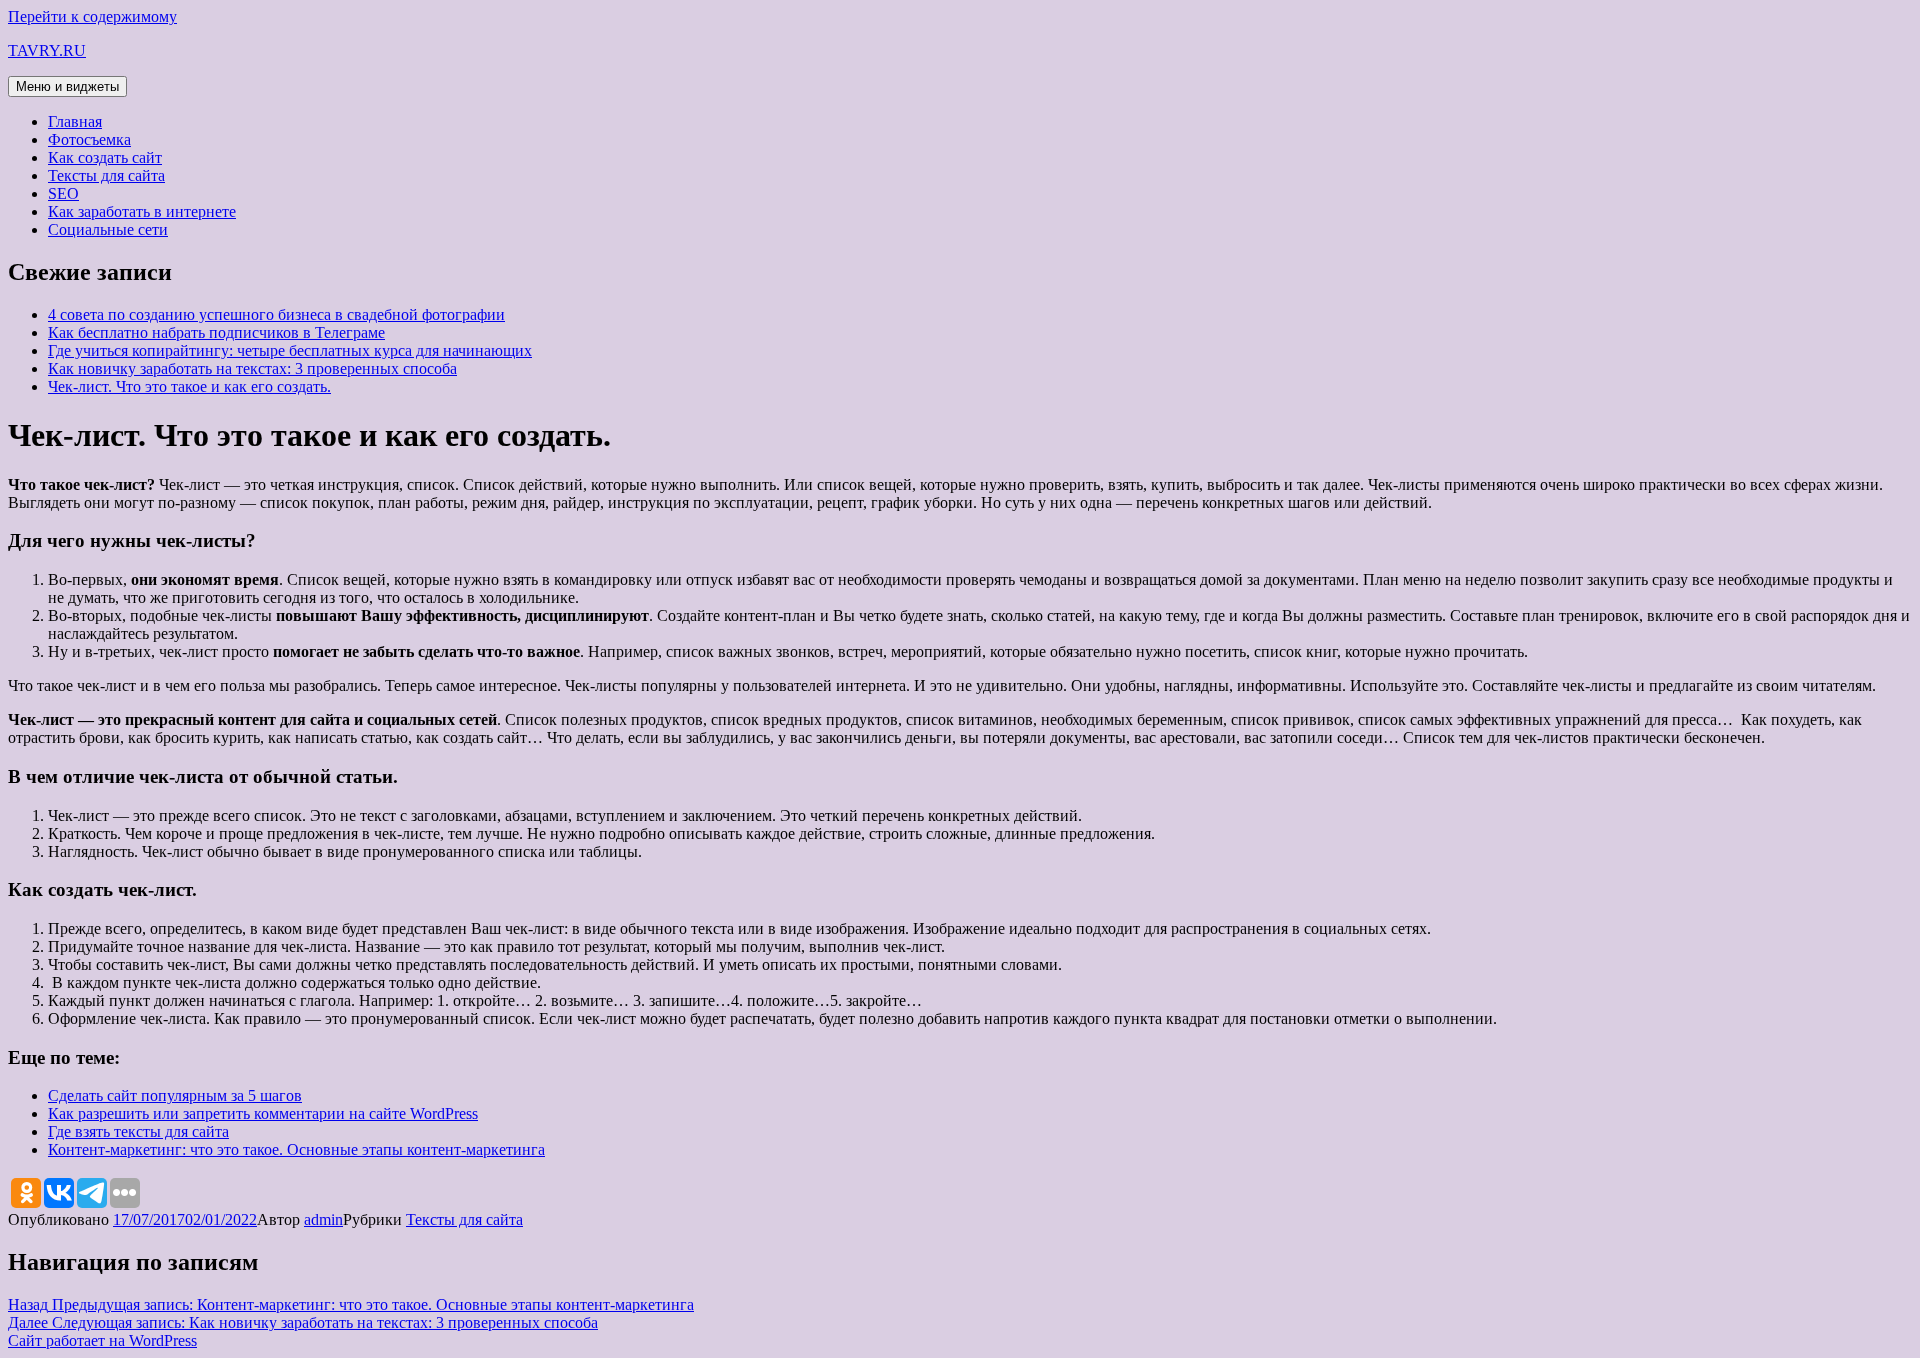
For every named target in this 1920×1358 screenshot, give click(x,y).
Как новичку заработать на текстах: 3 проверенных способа (252, 368)
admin (323, 1219)
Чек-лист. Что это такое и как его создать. (189, 386)
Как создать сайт (105, 157)
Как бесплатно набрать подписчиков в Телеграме (216, 332)
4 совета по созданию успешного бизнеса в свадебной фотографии (276, 314)
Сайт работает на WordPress (102, 1340)
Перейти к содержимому (92, 16)
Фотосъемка (89, 139)
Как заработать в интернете (142, 211)
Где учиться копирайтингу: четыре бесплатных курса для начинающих (290, 350)
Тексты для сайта (106, 175)
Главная (75, 121)
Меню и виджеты (67, 86)
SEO (63, 193)
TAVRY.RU (47, 50)
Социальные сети (108, 229)
